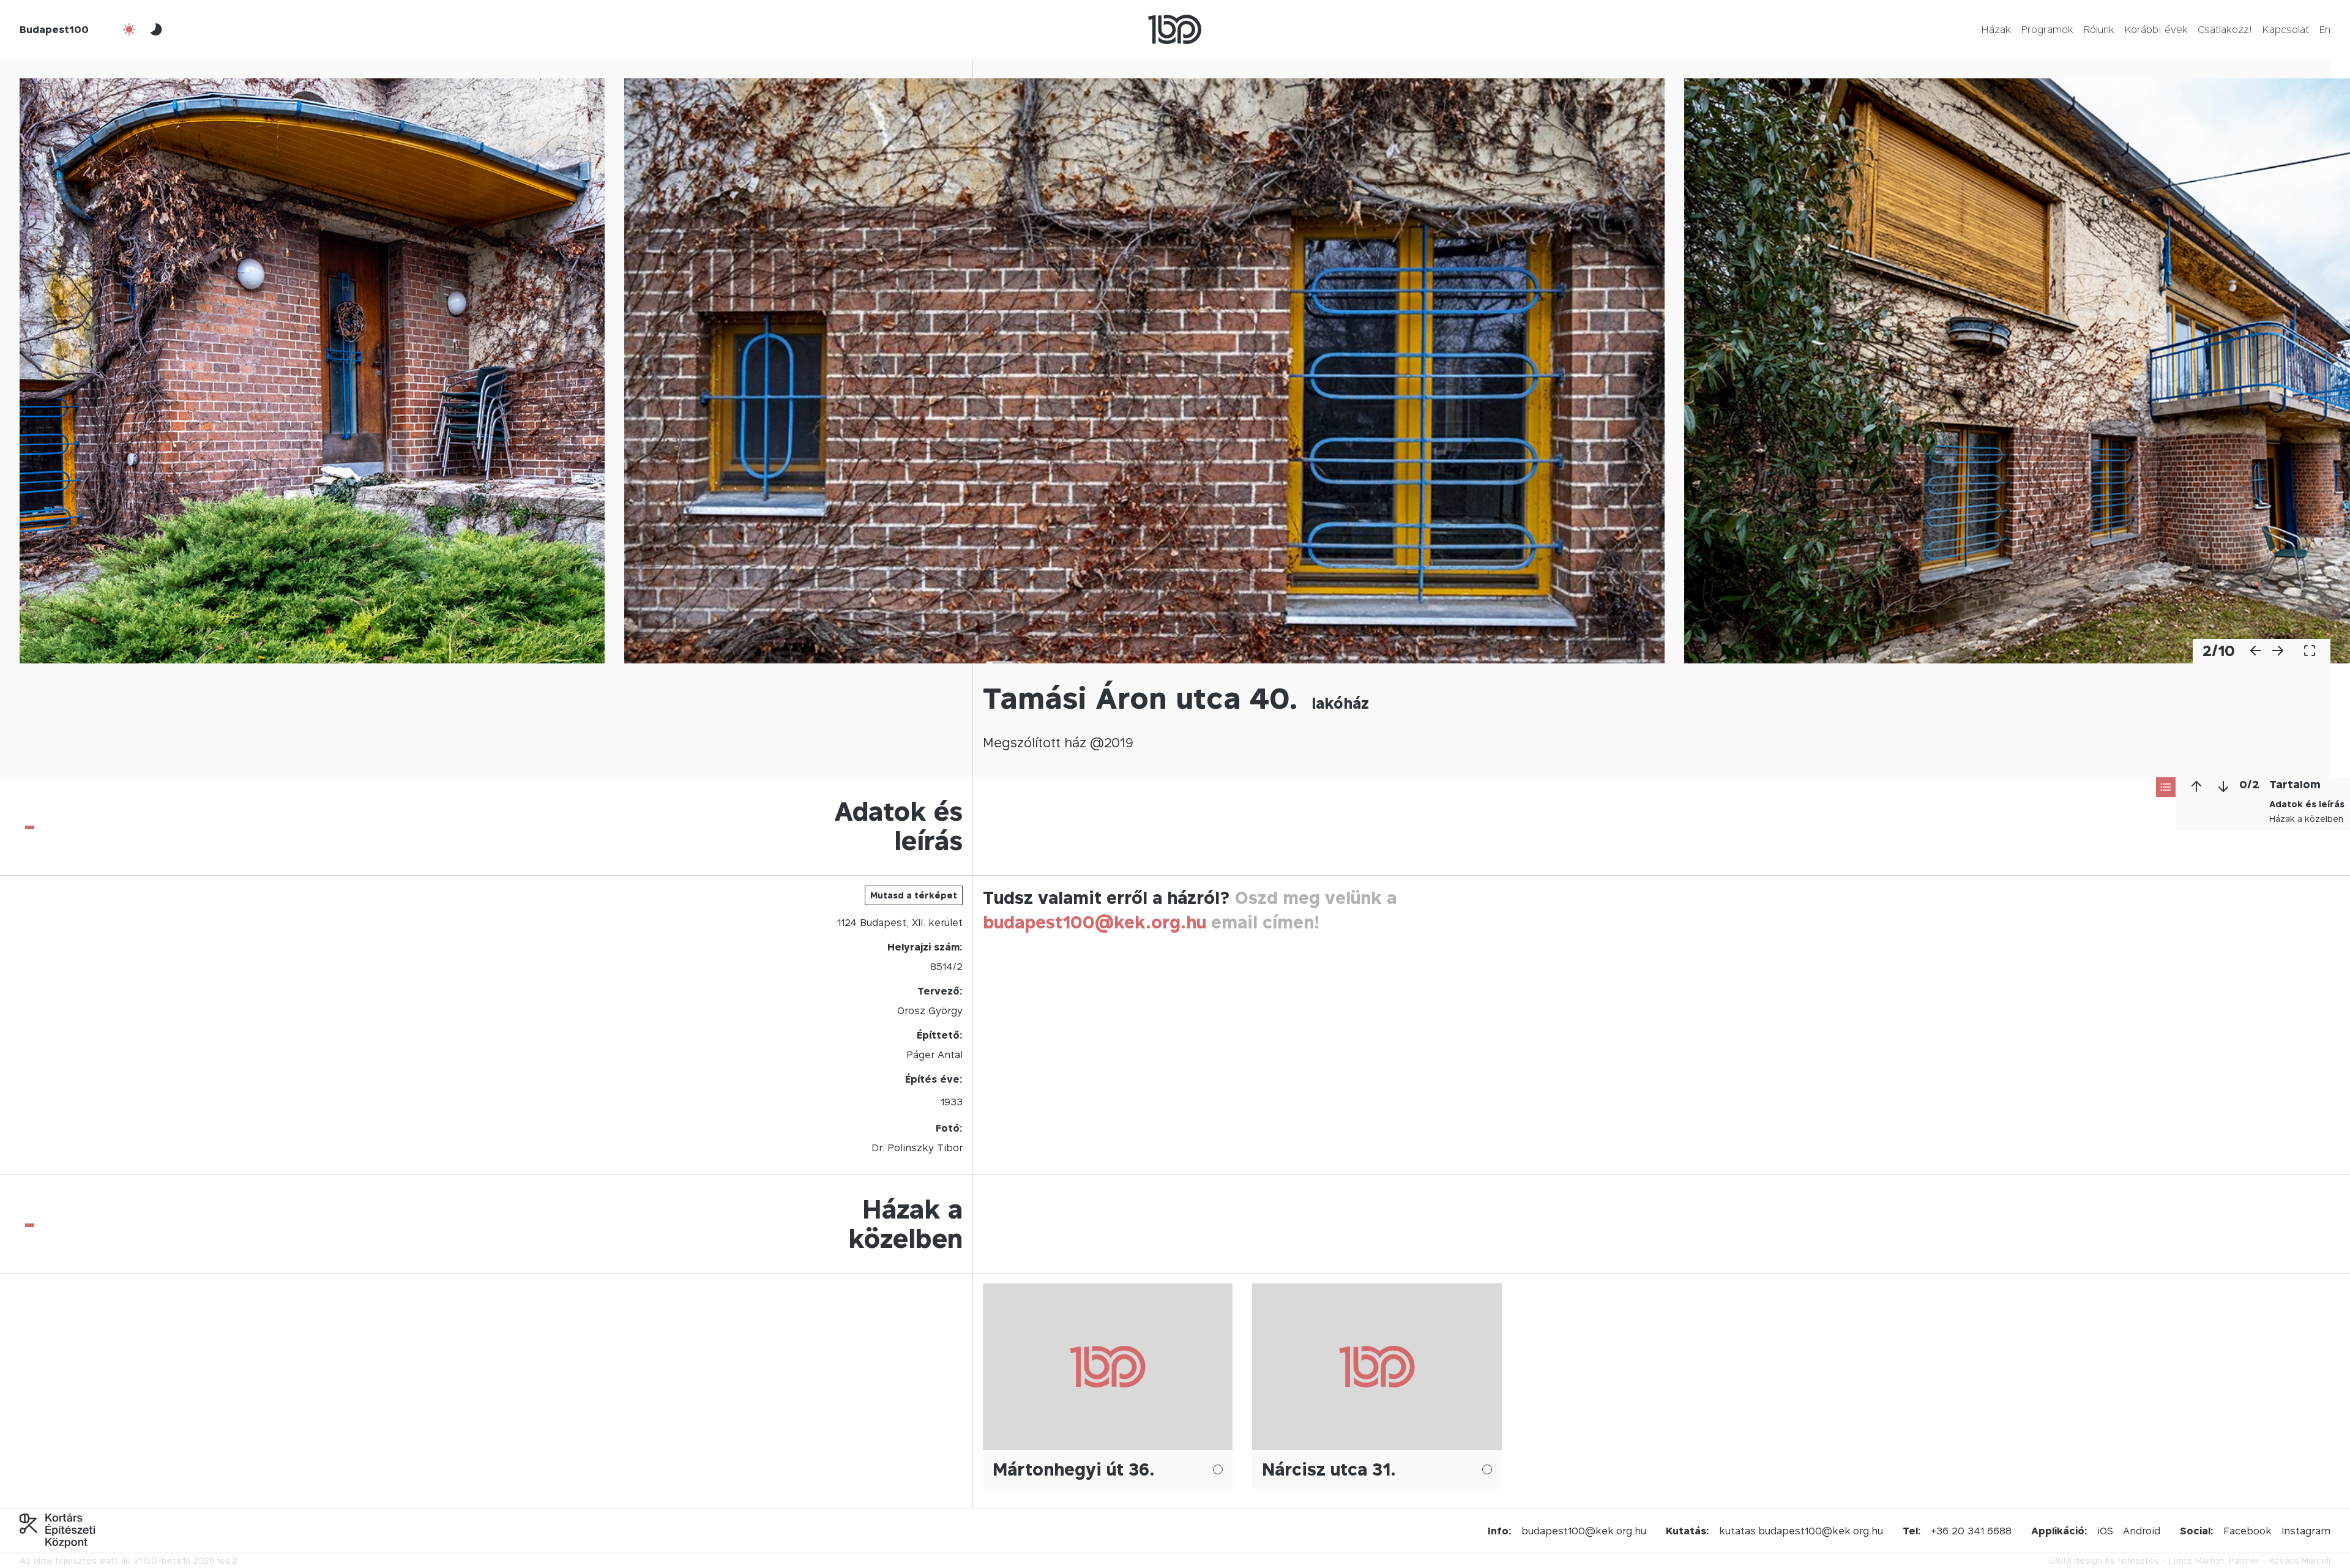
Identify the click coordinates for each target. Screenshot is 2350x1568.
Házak (1996, 29)
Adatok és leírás (2307, 804)
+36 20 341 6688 (1971, 1531)
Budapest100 (54, 29)
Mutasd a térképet (914, 895)
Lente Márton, (2198, 1560)
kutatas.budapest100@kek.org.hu (1801, 1531)
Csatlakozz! (2225, 29)
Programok (2047, 29)
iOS (2105, 1531)
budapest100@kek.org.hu (1095, 922)
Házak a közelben (2306, 819)
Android (2142, 1531)
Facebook (2247, 1531)
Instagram (2306, 1531)
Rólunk (2099, 29)
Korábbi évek (2156, 29)
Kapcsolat (2285, 29)
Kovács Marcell (2300, 1560)
